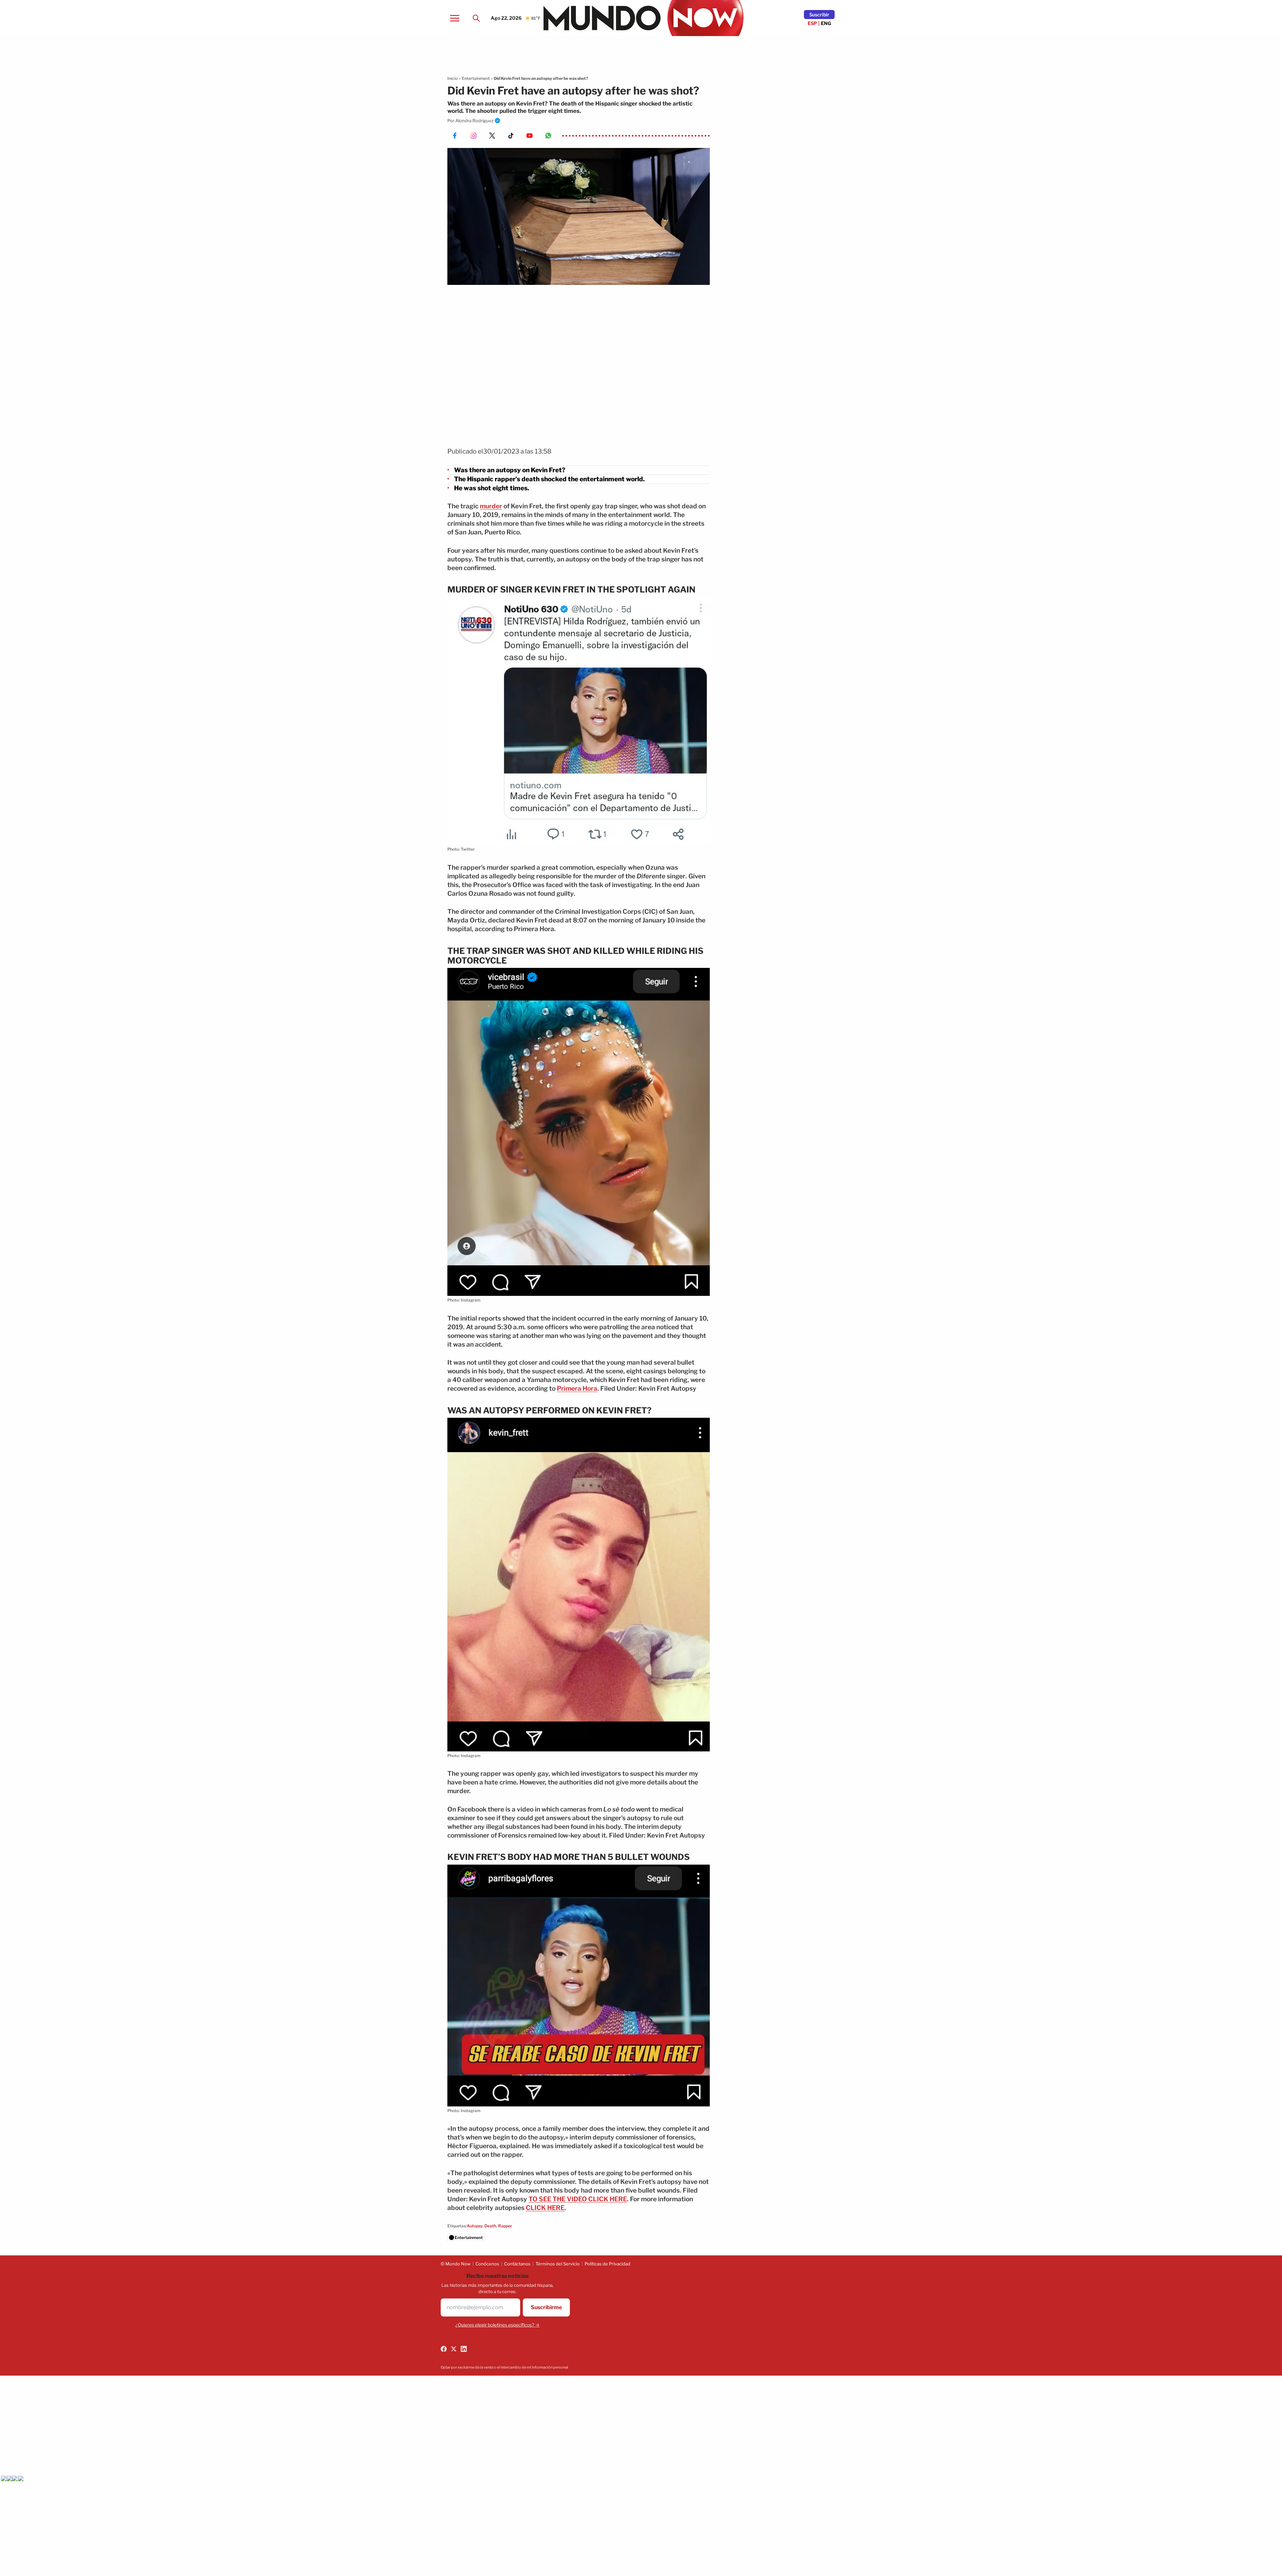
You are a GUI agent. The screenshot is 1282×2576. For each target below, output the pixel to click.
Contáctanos (517, 2264)
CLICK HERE (545, 2208)
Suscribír (819, 15)
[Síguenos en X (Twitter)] (454, 2349)
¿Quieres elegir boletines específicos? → (497, 2325)
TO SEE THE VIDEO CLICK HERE (578, 2199)
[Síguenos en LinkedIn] (464, 2349)
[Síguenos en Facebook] (444, 2349)
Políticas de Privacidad (607, 2264)
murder (491, 506)
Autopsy (475, 2226)
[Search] (476, 18)
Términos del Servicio (558, 2264)
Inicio (453, 78)
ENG (826, 23)
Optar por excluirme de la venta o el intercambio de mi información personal (504, 2367)
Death (490, 2226)
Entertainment (476, 78)
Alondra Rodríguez (474, 121)
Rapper (505, 2226)
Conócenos (487, 2264)
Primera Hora (577, 1389)
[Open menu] (455, 18)
